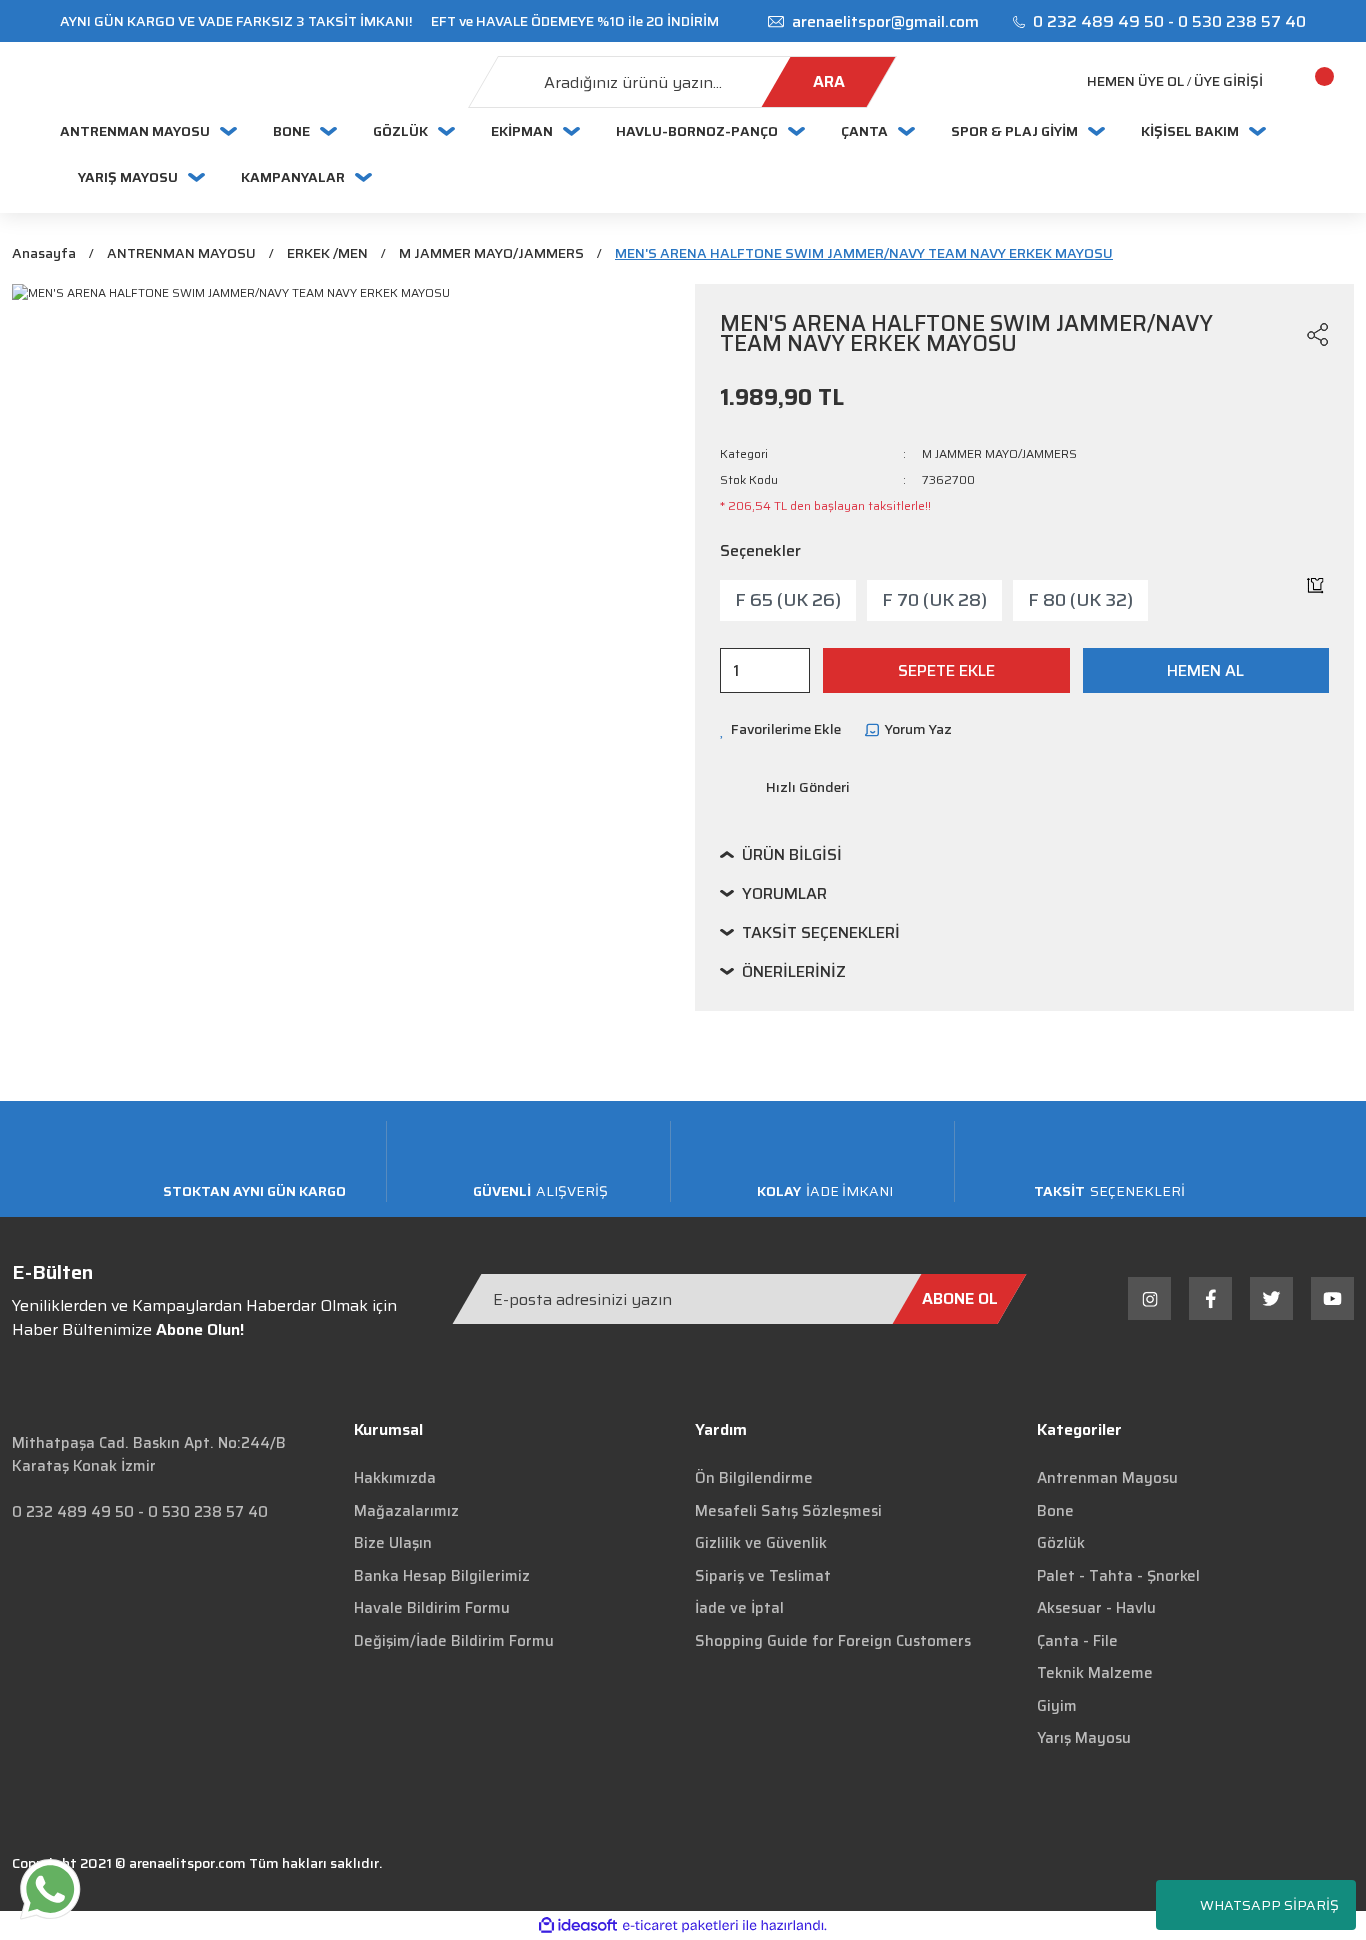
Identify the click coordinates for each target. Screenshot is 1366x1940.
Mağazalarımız (406, 1511)
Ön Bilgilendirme (754, 1478)
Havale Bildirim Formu (432, 1608)
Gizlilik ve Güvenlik (761, 1543)
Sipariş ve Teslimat (763, 1576)
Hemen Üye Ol (1135, 81)
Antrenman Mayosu (1107, 1478)
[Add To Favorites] (1280, 334)
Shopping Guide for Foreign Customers (833, 1641)
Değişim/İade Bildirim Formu (454, 1641)
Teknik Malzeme (1095, 1673)
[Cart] (1301, 82)
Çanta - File (1077, 1641)
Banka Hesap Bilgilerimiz (442, 1576)
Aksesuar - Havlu (1096, 1608)
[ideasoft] (578, 1925)
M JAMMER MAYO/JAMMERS (999, 453)
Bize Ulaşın (393, 1543)
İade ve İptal (739, 1608)
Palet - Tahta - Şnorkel (1118, 1576)
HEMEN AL (1205, 670)
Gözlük (1061, 1543)
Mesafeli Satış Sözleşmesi (788, 1511)
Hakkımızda (395, 1478)
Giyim (1057, 1706)
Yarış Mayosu (1084, 1738)
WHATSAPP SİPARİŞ (1269, 1905)
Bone (1055, 1511)
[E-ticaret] (680, 1925)
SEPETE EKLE (946, 670)
